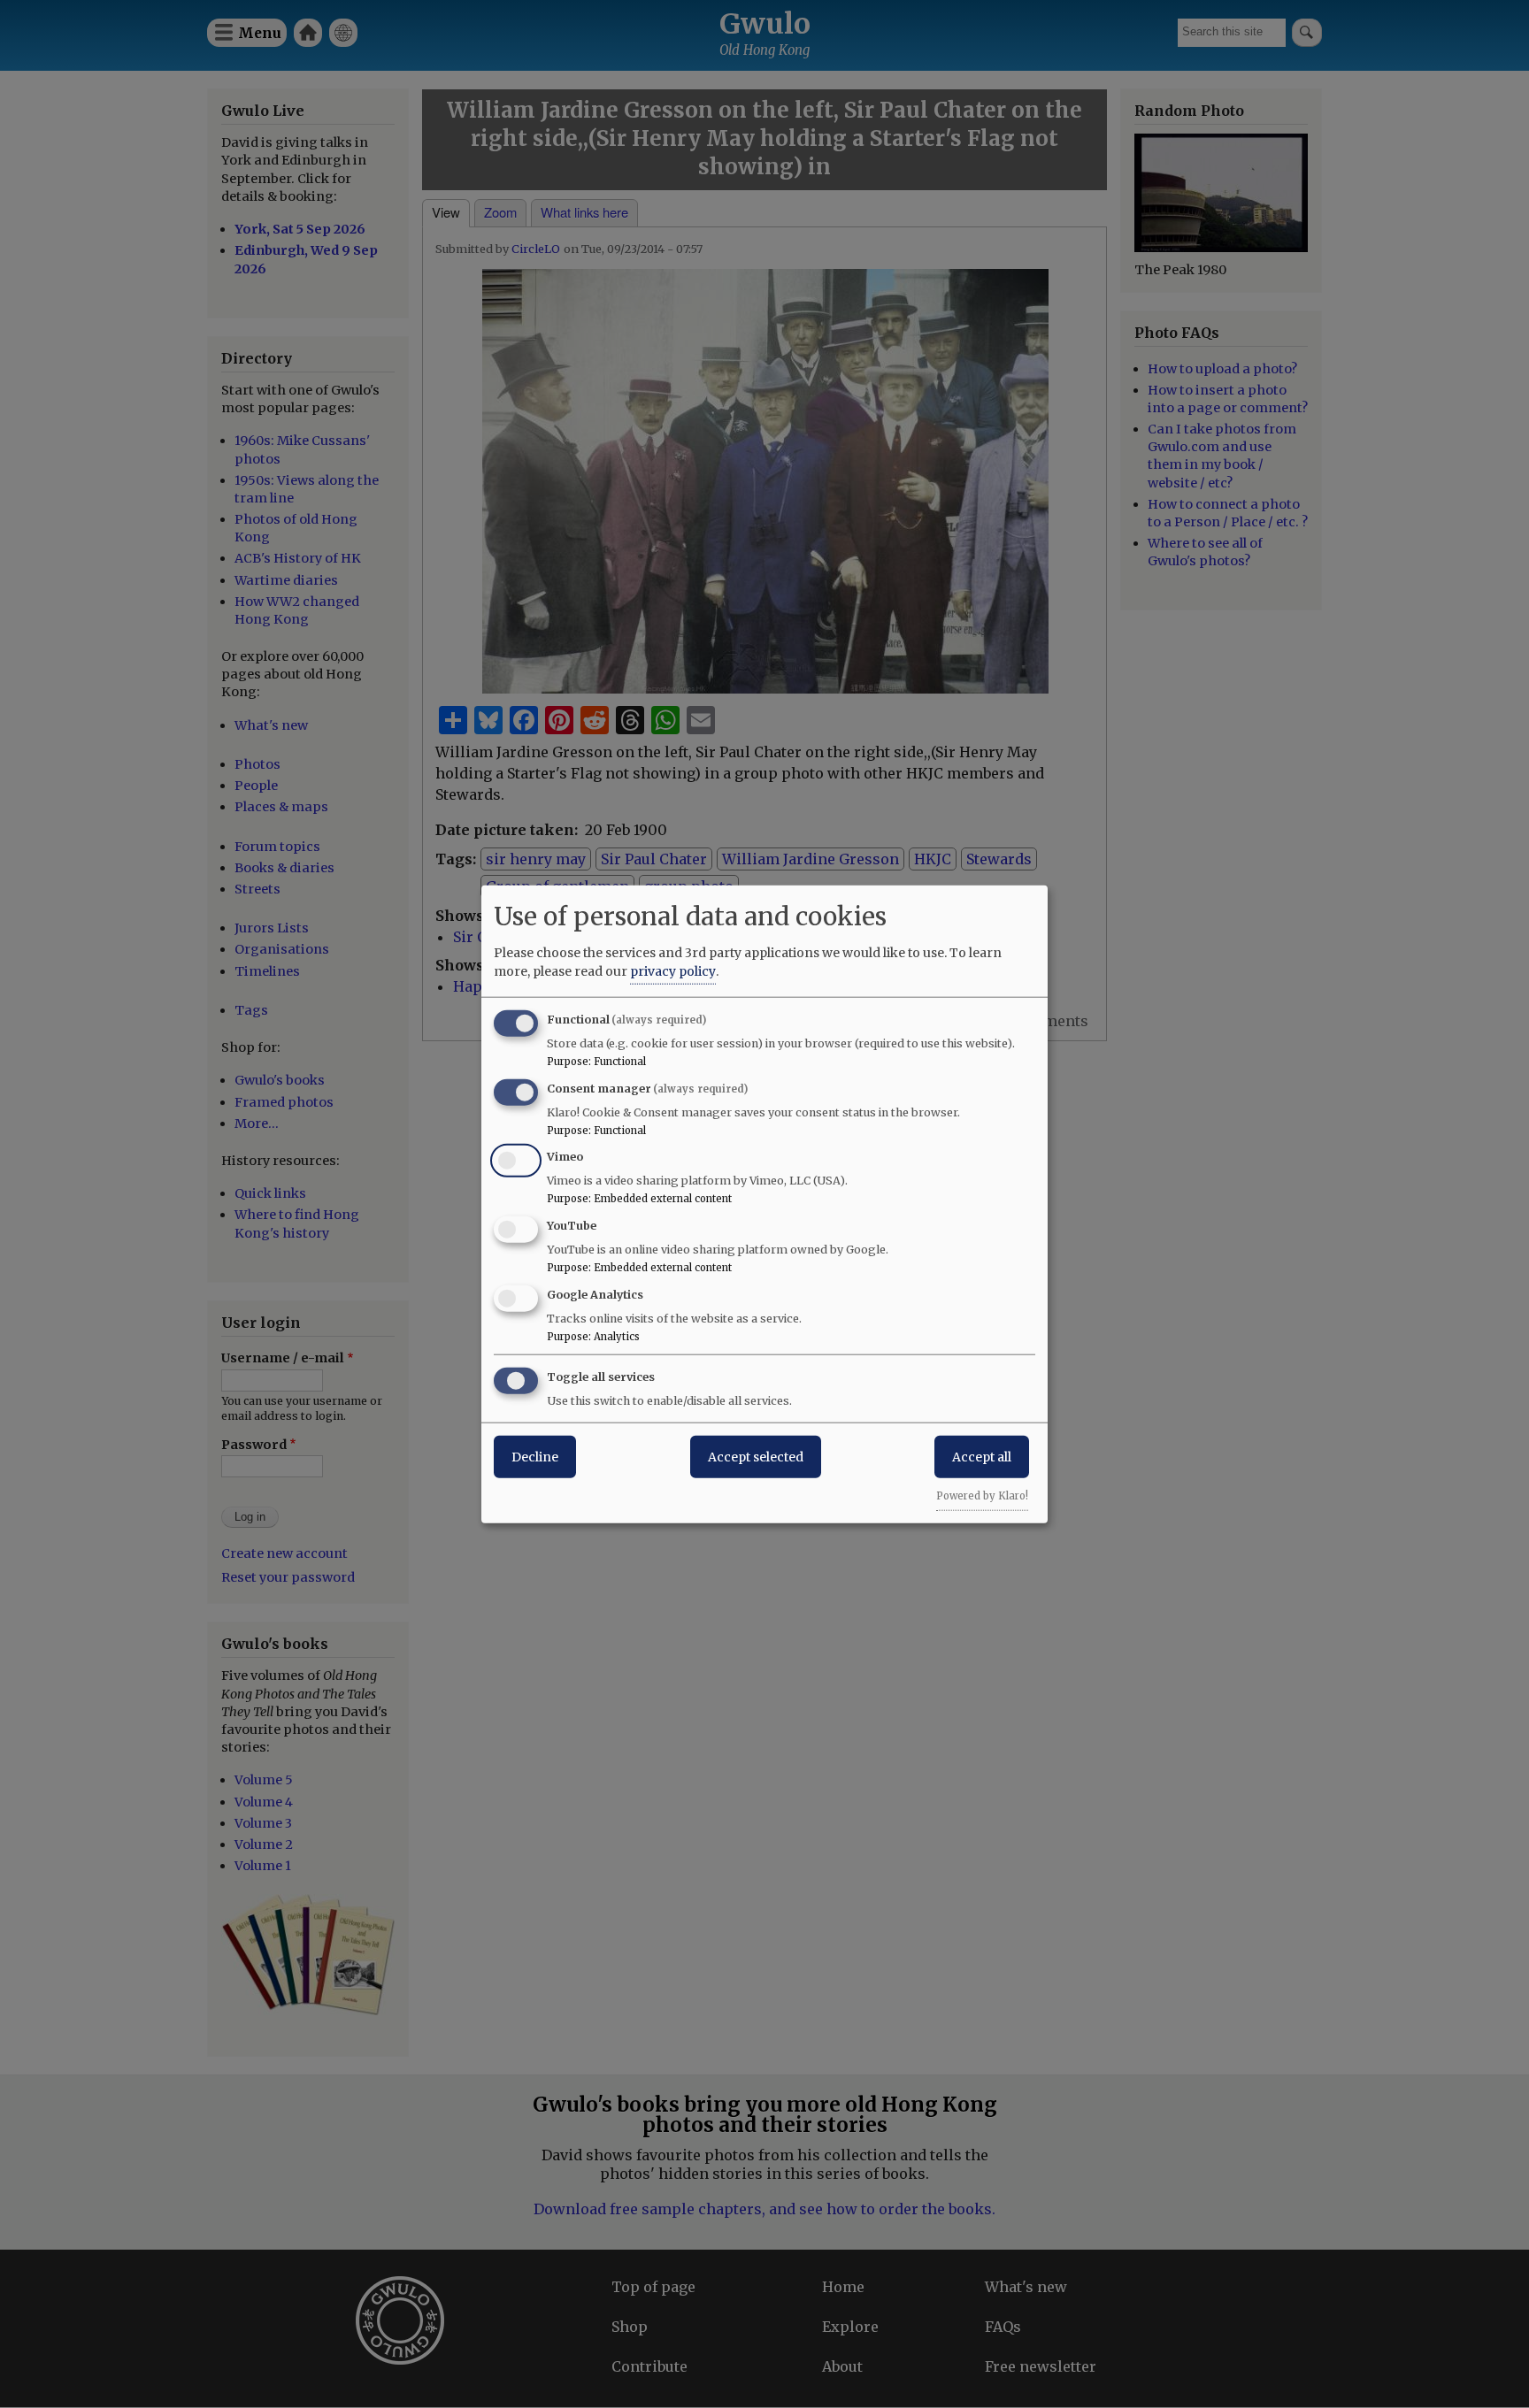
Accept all (982, 1456)
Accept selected (756, 1456)
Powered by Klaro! (982, 1495)
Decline (535, 1456)
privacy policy (673, 970)
